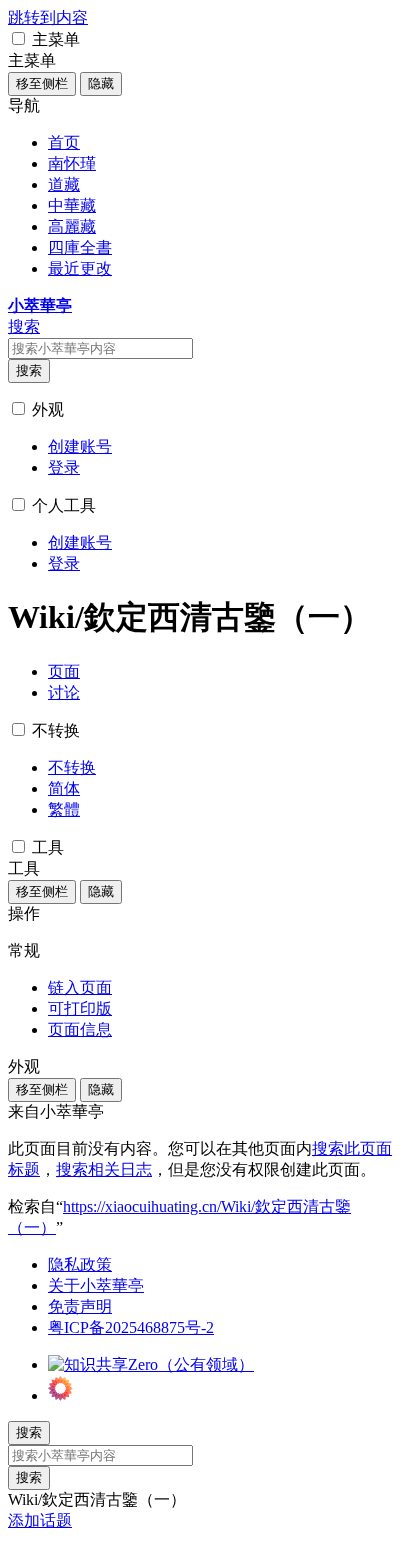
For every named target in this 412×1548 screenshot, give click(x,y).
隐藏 (101, 83)
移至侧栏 (42, 83)
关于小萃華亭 (96, 1285)
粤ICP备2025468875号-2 (131, 1327)
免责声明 (80, 1306)
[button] (18, 38)
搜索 (29, 370)
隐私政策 (80, 1264)
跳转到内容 (48, 17)
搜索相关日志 (104, 1169)
